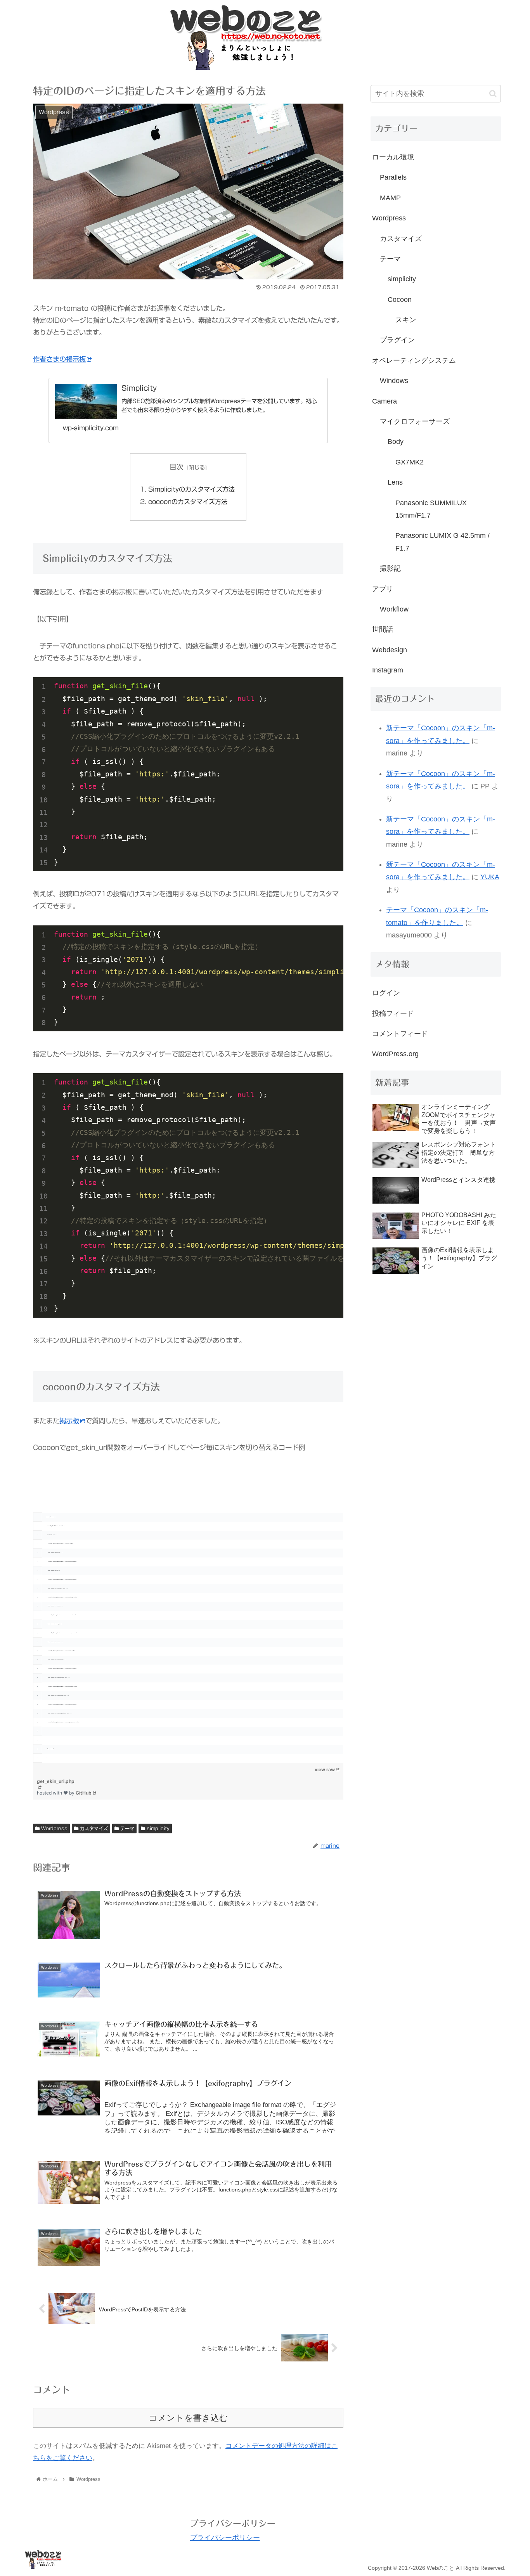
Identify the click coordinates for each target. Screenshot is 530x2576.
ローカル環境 (393, 157)
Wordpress (54, 1828)
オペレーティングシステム (414, 360)
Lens (395, 482)
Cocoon (400, 300)
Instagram (388, 670)
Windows (394, 381)
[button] (493, 94)
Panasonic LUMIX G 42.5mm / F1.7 (443, 542)
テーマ (126, 1828)
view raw (325, 1770)
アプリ (383, 589)
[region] (188, 1614)
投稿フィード (393, 1013)
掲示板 (69, 1421)
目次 (177, 467)
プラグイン (397, 340)
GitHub (84, 1793)
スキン (406, 320)
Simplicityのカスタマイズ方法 (191, 489)
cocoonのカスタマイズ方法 (188, 502)
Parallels (393, 177)
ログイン (386, 993)
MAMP (390, 198)
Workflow (394, 609)
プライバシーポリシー (225, 2538)
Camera (385, 401)
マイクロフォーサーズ (415, 421)
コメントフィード (400, 1034)
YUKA (490, 877)
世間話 (383, 629)
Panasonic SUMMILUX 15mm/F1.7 (431, 509)
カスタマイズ (93, 1828)
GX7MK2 (410, 462)
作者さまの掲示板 (59, 359)
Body (396, 442)
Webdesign (390, 650)
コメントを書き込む (188, 2418)
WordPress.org (395, 1054)
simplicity (157, 1828)
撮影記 (390, 568)
